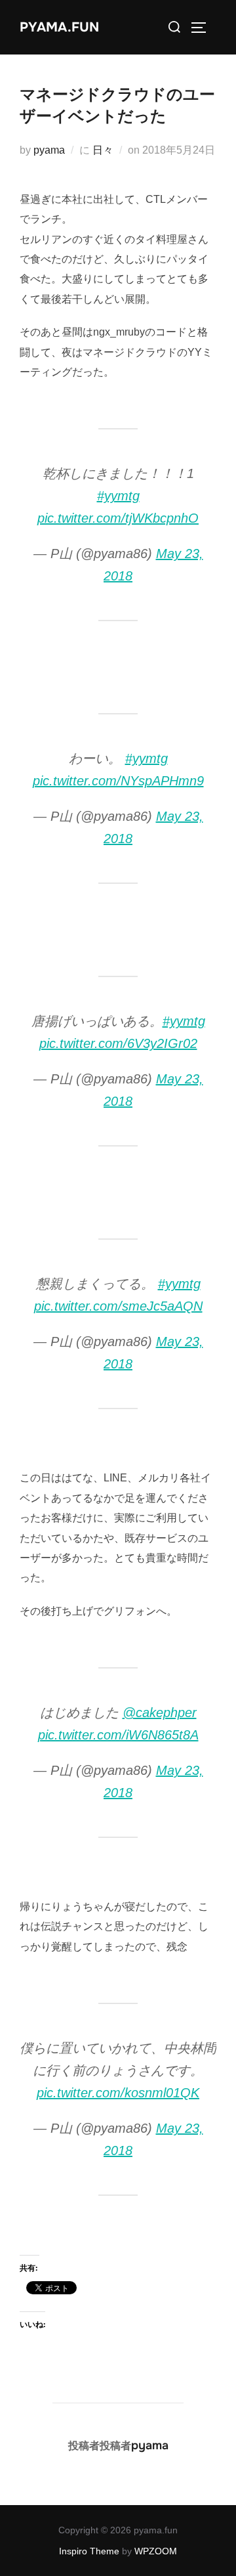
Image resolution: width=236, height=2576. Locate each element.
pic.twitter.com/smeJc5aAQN (118, 1306)
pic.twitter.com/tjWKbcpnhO (118, 518)
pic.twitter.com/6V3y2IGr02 (118, 1043)
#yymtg (118, 496)
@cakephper (160, 1713)
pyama (49, 150)
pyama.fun (59, 27)
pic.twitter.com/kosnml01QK (118, 2093)
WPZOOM (156, 2551)
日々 (103, 150)
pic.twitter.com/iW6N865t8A (118, 1735)
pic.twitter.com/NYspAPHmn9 (118, 781)
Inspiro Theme (89, 2551)
